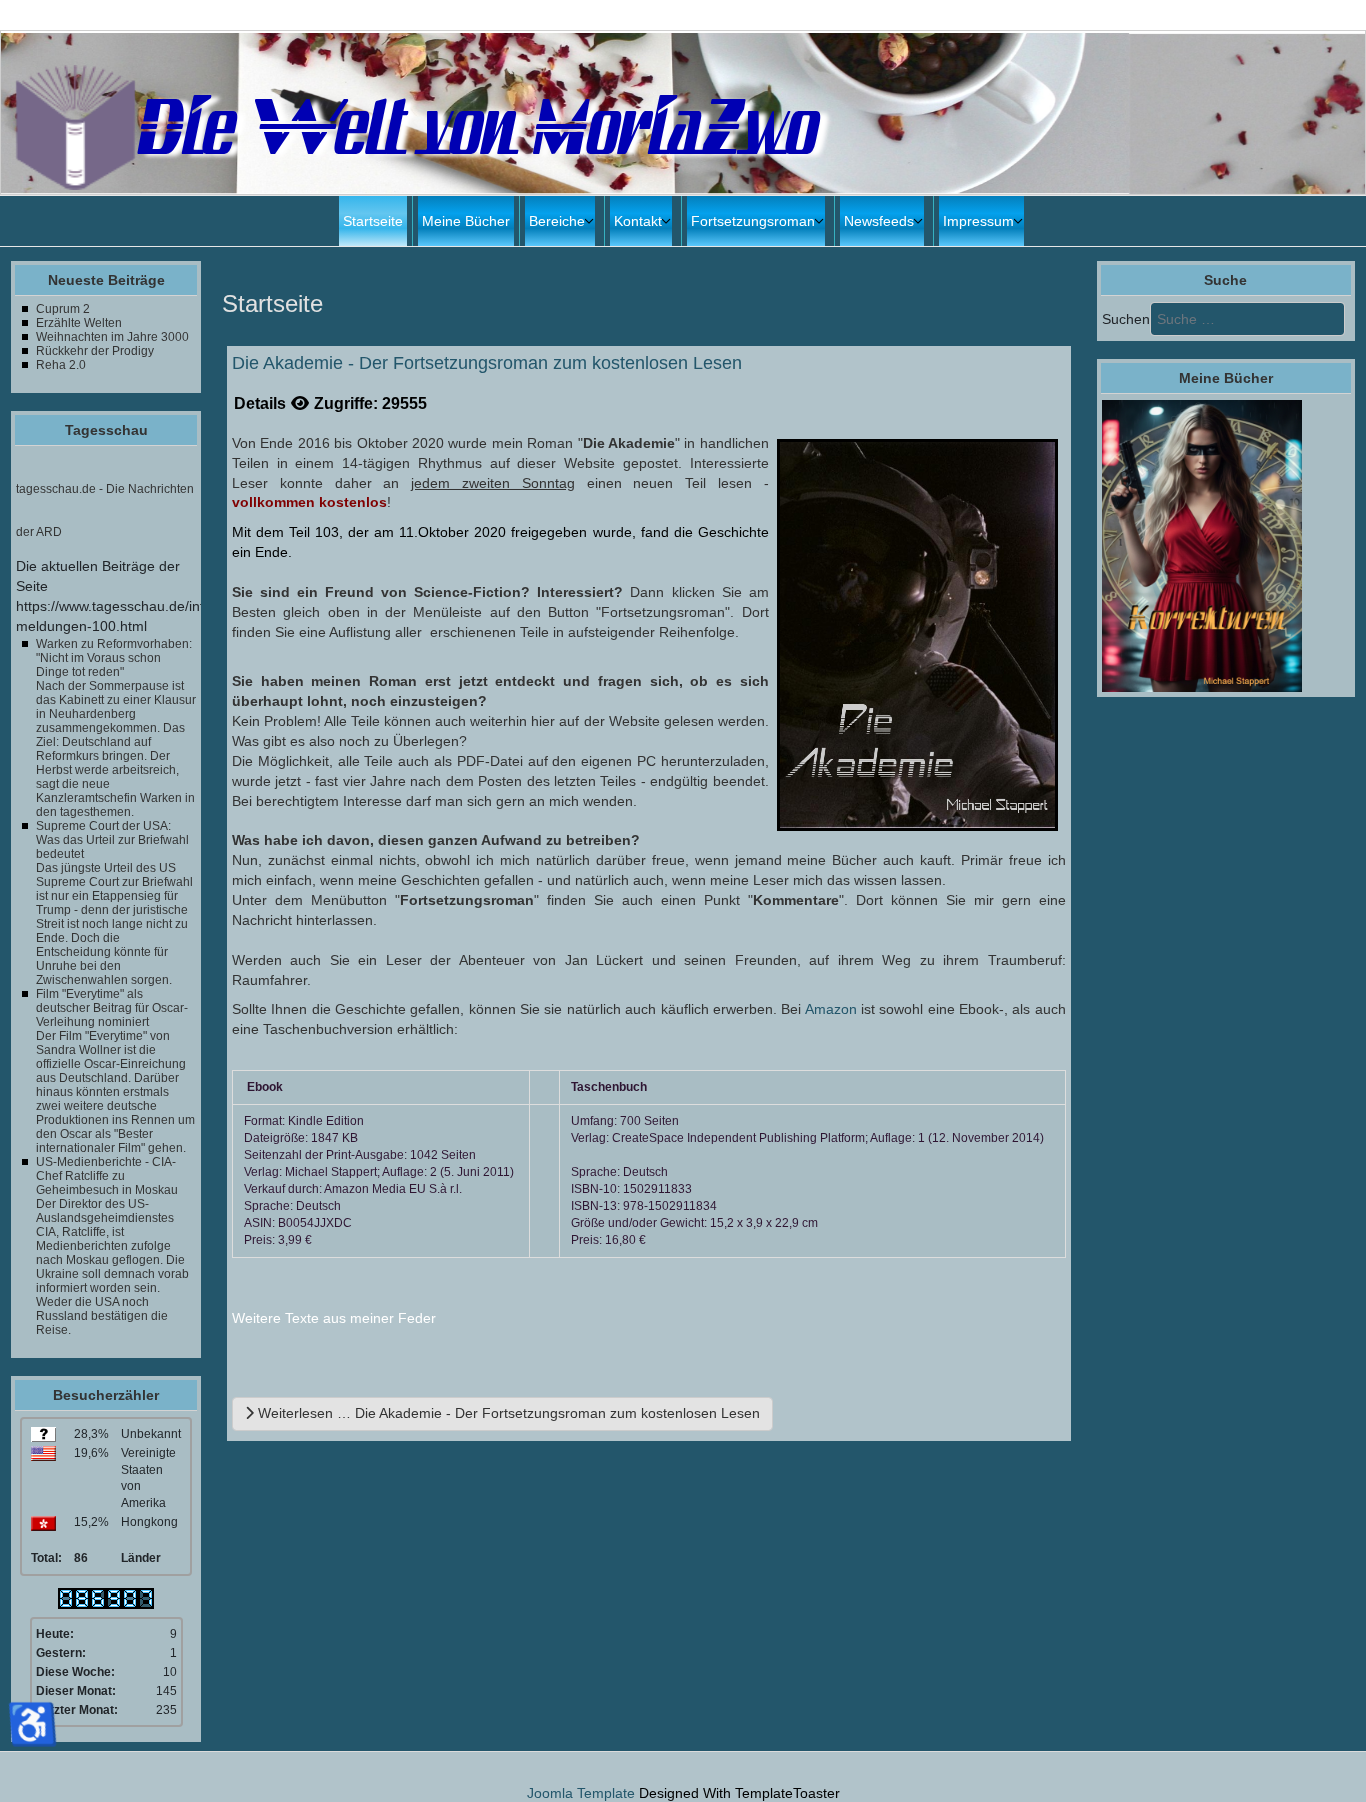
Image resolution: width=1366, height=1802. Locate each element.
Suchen (1126, 319)
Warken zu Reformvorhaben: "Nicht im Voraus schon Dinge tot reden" (114, 658)
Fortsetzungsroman (753, 221)
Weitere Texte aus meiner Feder (334, 1318)
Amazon (833, 1009)
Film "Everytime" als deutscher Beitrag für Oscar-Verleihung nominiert (112, 1008)
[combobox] (1247, 319)
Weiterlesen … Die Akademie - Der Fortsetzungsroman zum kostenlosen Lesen (507, 1413)
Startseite (373, 221)
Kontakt (638, 221)
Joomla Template (581, 1793)
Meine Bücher (466, 221)
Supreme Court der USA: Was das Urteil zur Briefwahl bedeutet (112, 840)
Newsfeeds (879, 221)
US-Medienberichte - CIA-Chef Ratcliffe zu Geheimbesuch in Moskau (107, 1176)
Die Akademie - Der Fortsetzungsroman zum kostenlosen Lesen (487, 364)
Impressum (978, 221)
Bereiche (557, 221)
